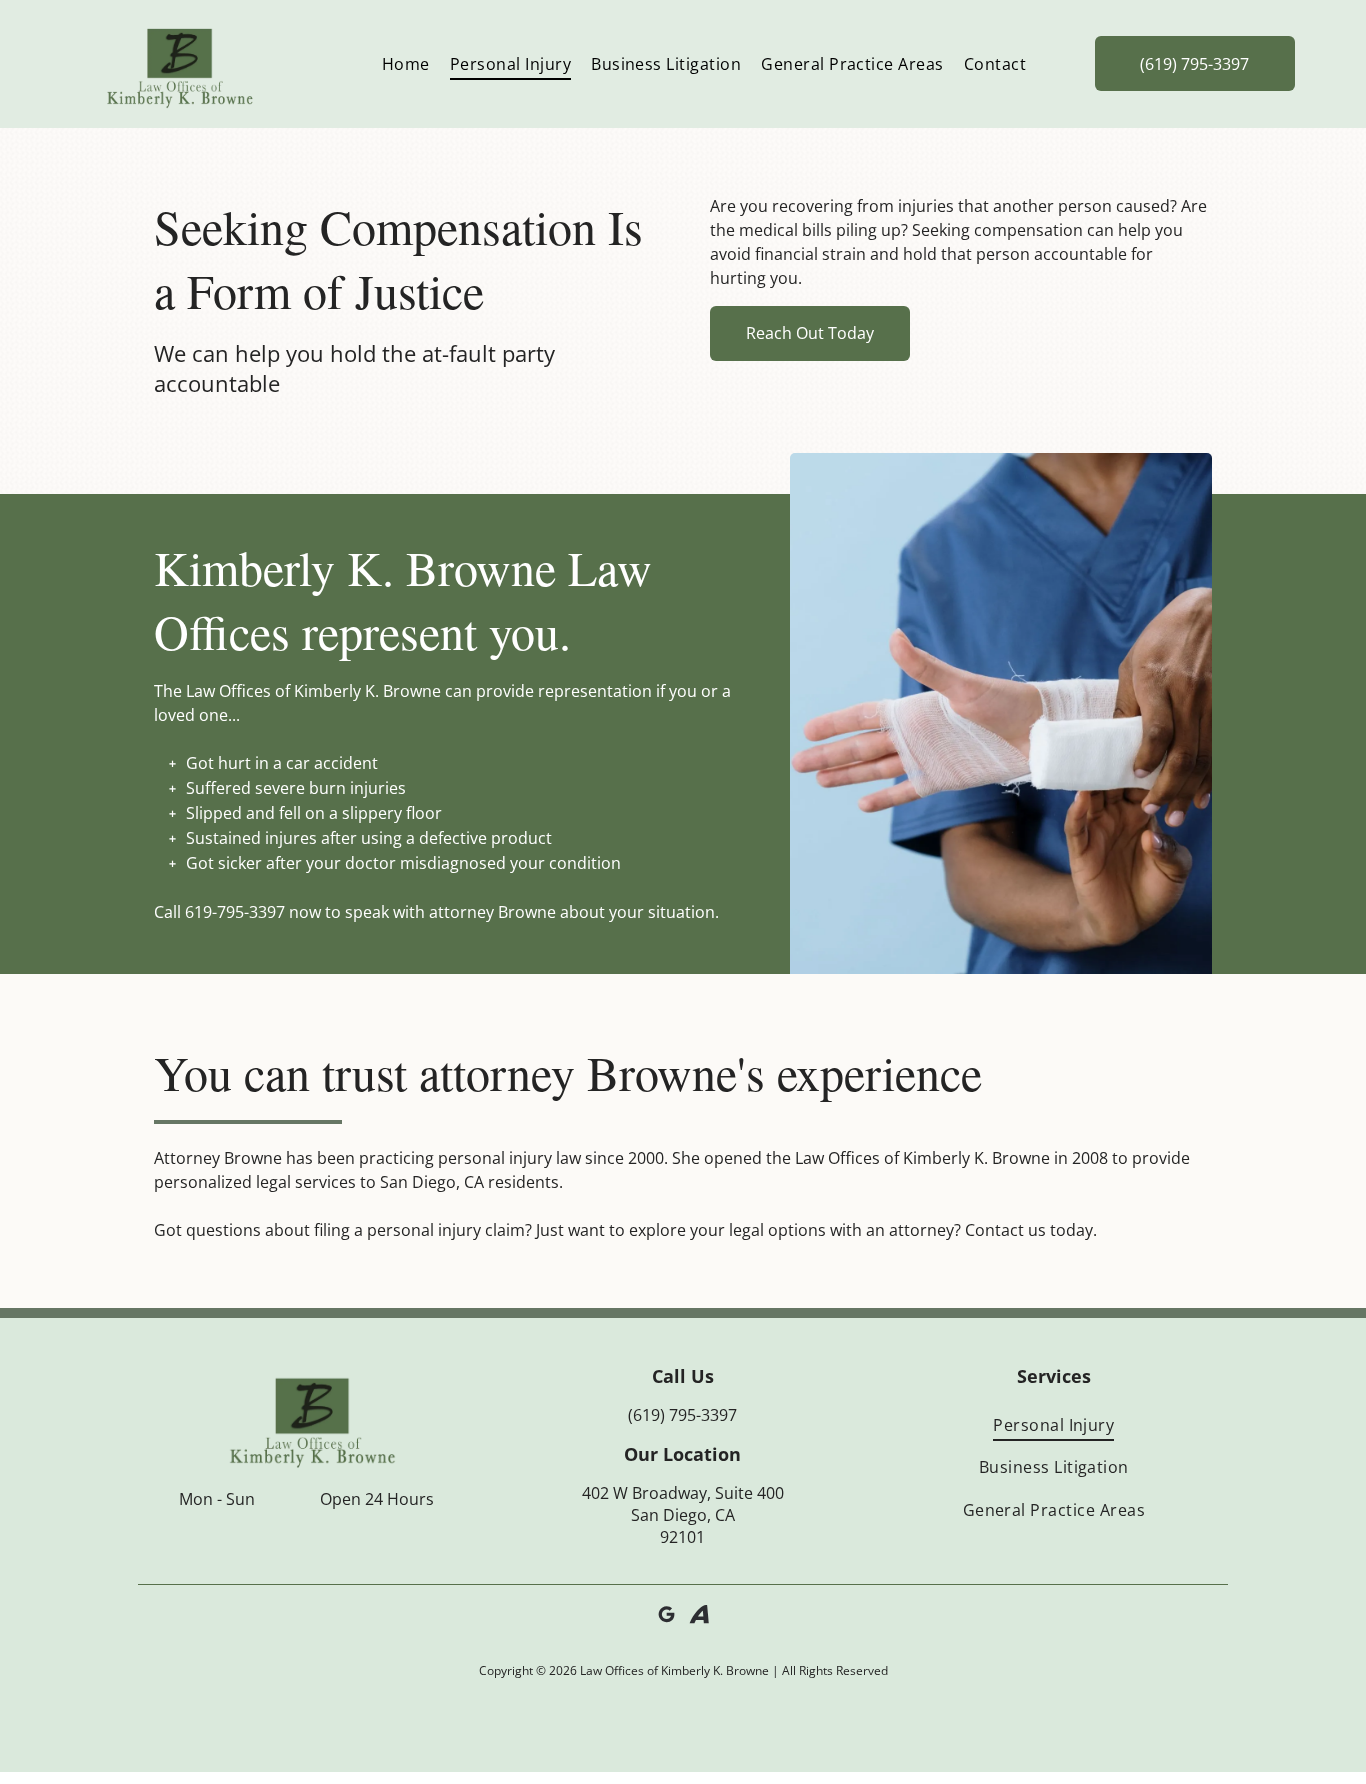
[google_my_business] (667, 1617)
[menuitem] (406, 64)
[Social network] (700, 1617)
